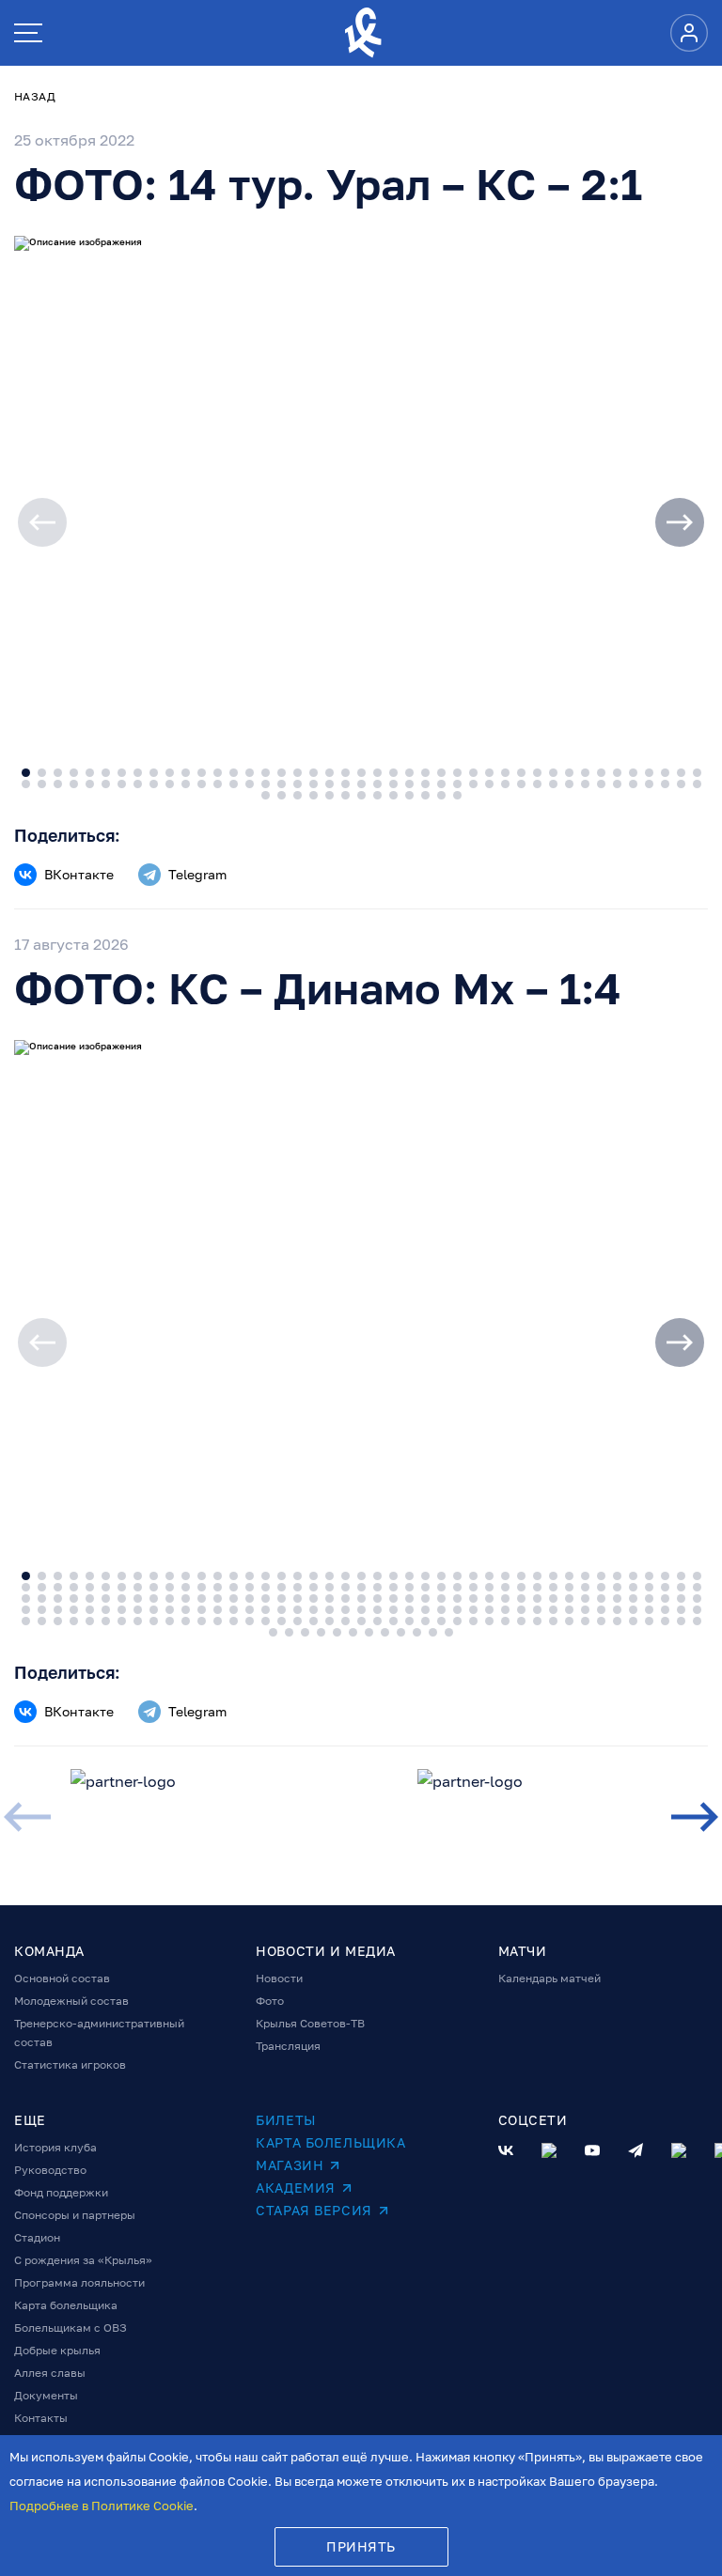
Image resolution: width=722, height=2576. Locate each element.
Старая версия (314, 2210)
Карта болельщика (66, 2305)
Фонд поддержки (61, 2192)
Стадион (37, 2237)
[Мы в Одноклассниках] (549, 2150)
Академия (295, 2188)
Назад (35, 96)
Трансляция (288, 2046)
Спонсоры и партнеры (75, 2215)
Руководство (50, 2170)
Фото (270, 2001)
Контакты (41, 2418)
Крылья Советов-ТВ (310, 2023)
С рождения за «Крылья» (83, 2260)
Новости (279, 1978)
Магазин (290, 2165)
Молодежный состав (71, 2001)
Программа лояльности (79, 2282)
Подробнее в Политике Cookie (102, 2506)
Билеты (285, 2120)
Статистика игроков (70, 2064)
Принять (361, 2546)
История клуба (55, 2147)
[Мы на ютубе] (592, 2150)
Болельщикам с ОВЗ (71, 2328)
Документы (46, 2395)
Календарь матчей (549, 1978)
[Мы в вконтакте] (506, 2150)
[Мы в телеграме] (636, 2150)
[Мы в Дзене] (679, 2150)
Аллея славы (50, 2373)
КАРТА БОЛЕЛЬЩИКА (330, 2142)
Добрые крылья (57, 2350)
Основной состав (62, 1978)
